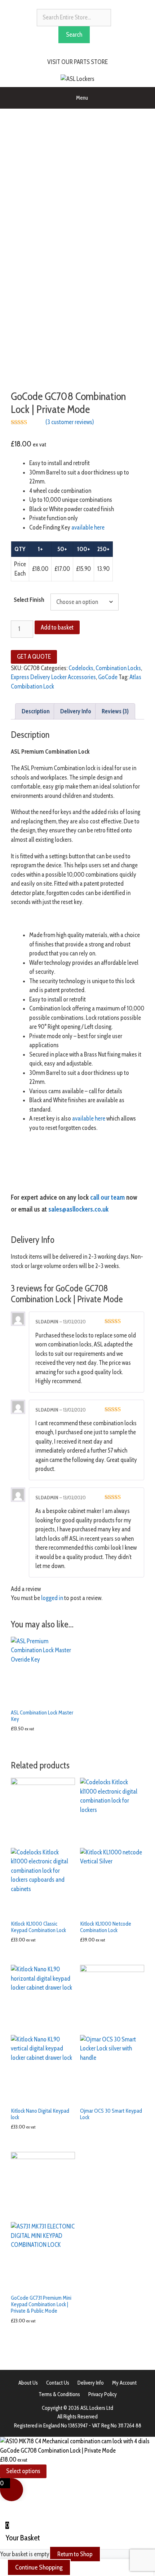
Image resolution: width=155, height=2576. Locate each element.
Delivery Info (91, 2383)
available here (88, 527)
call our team (107, 1197)
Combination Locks (118, 668)
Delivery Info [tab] (76, 711)
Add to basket (57, 627)
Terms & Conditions (59, 2394)
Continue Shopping (39, 2567)
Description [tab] (36, 711)
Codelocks (81, 668)
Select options (23, 2471)
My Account (124, 2383)
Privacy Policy (103, 2394)
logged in (52, 1598)
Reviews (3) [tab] (115, 711)
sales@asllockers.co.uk (78, 1209)
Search (74, 35)
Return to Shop (75, 2554)
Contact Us (58, 2383)
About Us (28, 2383)
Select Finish (29, 600)
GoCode (108, 677)
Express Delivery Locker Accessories (53, 677)
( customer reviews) (70, 422)
